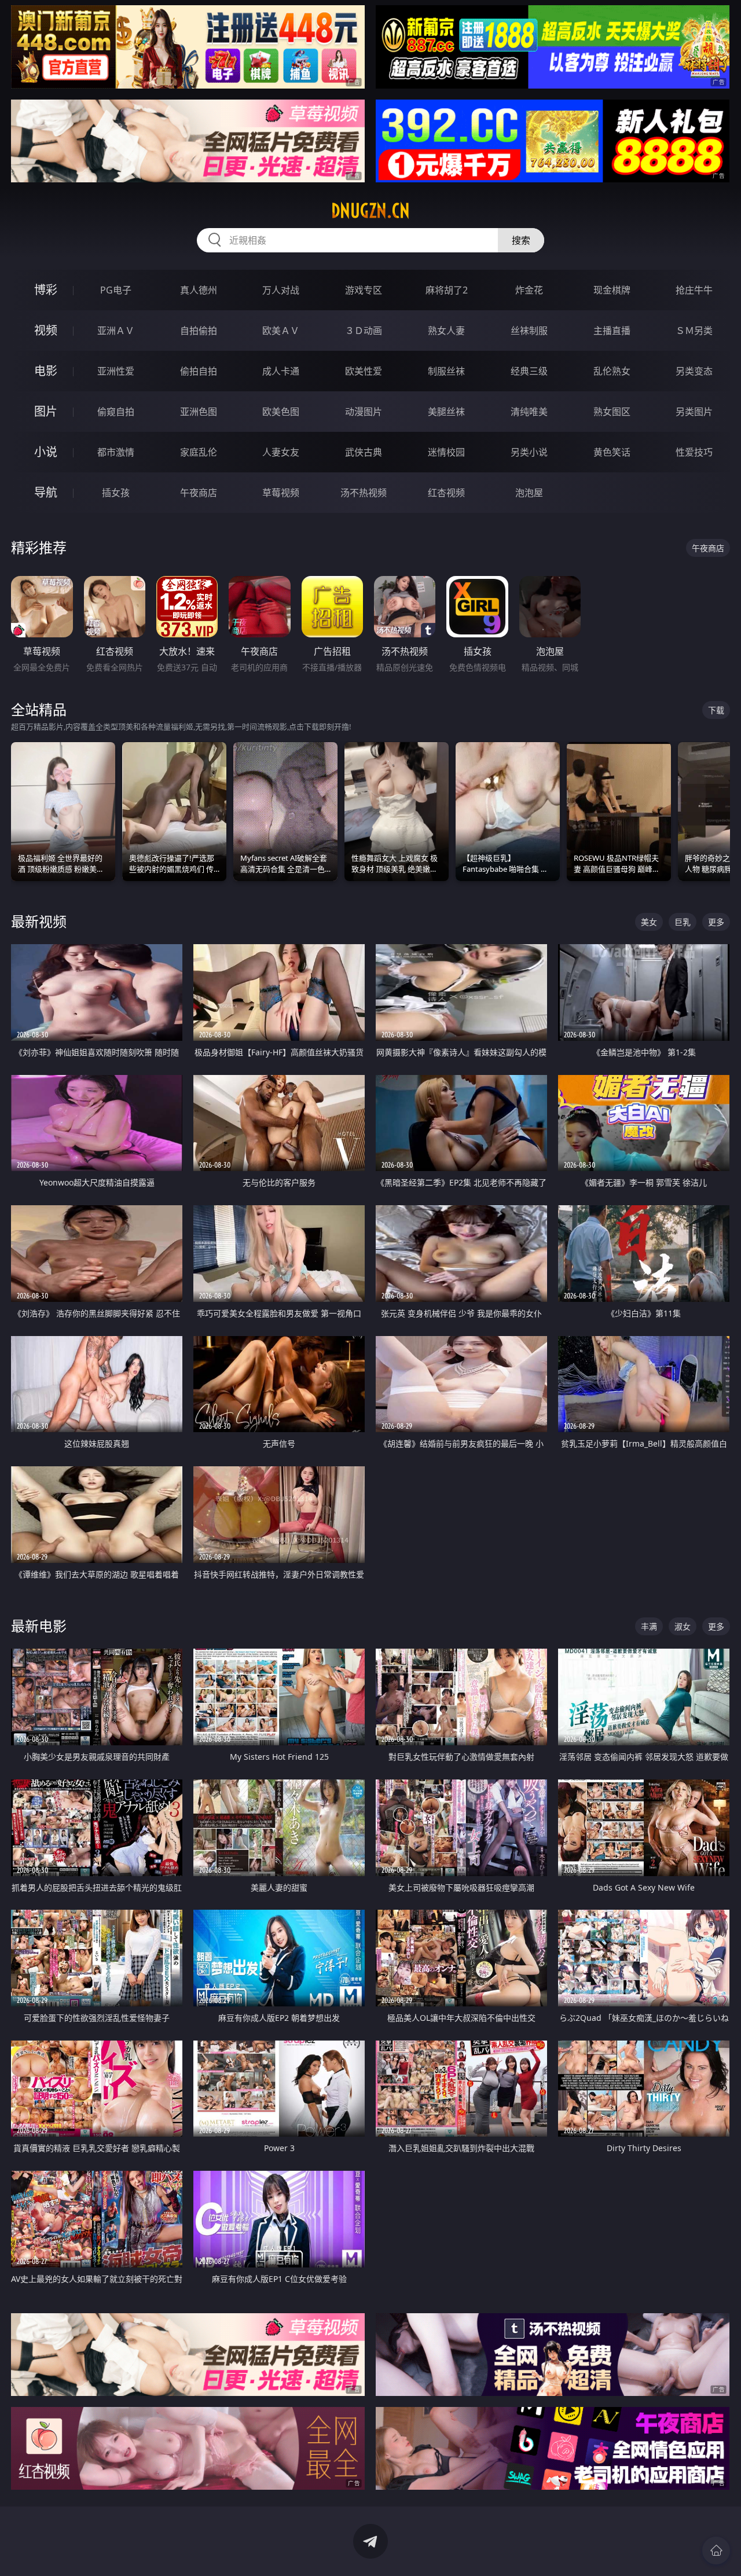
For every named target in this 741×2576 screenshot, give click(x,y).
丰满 (649, 1626)
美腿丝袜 (446, 412)
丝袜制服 (529, 331)
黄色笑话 (612, 452)
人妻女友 (281, 452)
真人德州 (199, 290)
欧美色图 (281, 412)
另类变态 (694, 371)
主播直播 (612, 331)
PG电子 (116, 290)
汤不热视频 (364, 493)
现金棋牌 (612, 290)
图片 (46, 411)
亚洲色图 (199, 412)
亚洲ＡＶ (116, 331)
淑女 (683, 1626)
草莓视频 (281, 493)
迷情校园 (446, 452)
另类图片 (694, 412)
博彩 (46, 290)
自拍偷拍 (199, 331)
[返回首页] (716, 2551)
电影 (46, 371)
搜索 (521, 240)
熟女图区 (612, 412)
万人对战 (281, 290)
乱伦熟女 (612, 371)
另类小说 (529, 452)
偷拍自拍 (199, 371)
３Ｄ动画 (364, 331)
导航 (46, 492)
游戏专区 (364, 290)
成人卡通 (281, 371)
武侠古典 (364, 452)
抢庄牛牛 (694, 290)
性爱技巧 (694, 452)
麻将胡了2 (447, 290)
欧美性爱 (364, 371)
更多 (716, 922)
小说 (46, 452)
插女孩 (116, 493)
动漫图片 (364, 412)
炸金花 (529, 290)
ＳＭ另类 (694, 331)
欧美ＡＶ (281, 331)
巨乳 (683, 922)
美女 (649, 922)
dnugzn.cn (370, 211)
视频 (46, 330)
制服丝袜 (446, 371)
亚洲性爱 (116, 371)
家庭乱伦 (199, 452)
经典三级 (529, 371)
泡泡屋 (529, 493)
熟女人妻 (446, 331)
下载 (716, 710)
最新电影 (39, 1626)
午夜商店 (199, 493)
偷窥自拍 (116, 412)
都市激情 (116, 452)
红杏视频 (446, 493)
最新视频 (39, 921)
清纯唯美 (529, 412)
